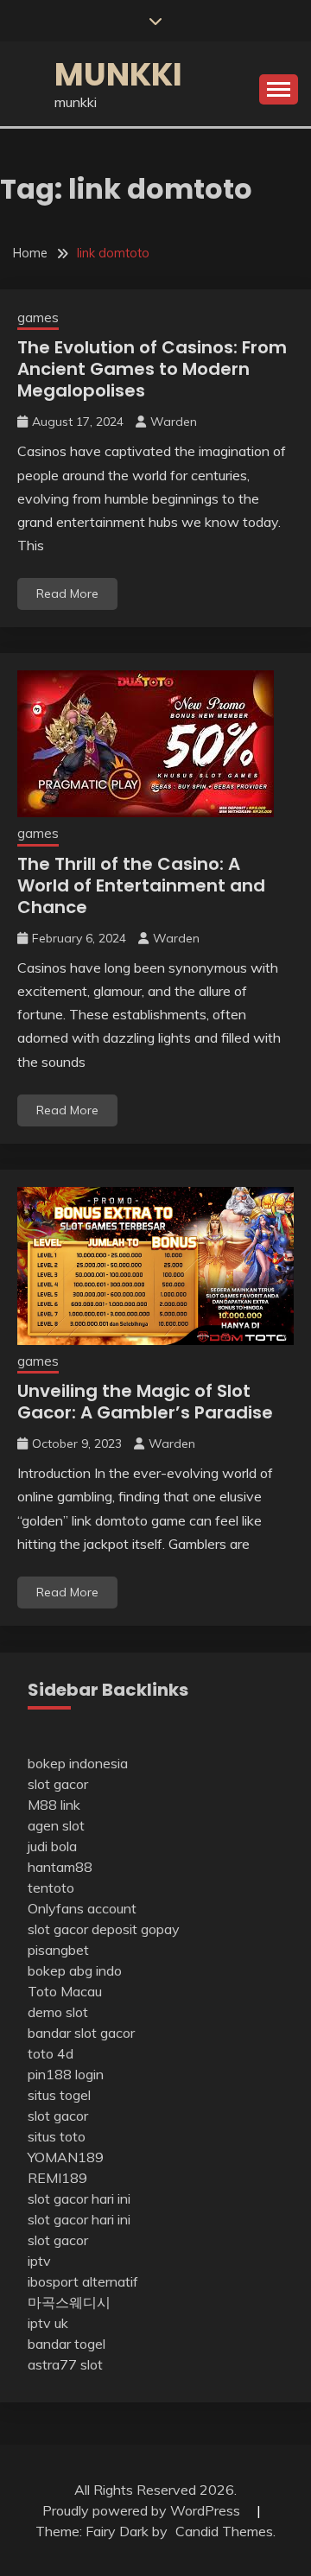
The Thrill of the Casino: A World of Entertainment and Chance (141, 885)
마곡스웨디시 (69, 2302)
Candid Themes (224, 2531)
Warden (174, 422)
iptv (39, 2261)
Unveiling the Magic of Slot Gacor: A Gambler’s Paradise (145, 1402)
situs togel (59, 2095)
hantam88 (60, 1867)
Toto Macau (65, 1991)
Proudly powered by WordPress (143, 2510)
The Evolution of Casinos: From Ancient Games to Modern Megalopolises (152, 369)
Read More (67, 593)
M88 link (54, 1805)
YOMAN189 (66, 2157)
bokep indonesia (78, 1763)
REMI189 (57, 2178)
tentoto (51, 1888)
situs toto (57, 2136)
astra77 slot (65, 2364)
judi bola (52, 1846)
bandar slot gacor (81, 2033)
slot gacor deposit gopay (104, 1929)
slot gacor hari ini (79, 2198)
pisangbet (58, 1950)
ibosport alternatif (83, 2281)
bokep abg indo (75, 1970)
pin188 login (66, 2074)
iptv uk (48, 2323)
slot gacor (58, 1784)
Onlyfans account (82, 1908)
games (38, 317)
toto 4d (51, 2053)
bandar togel (67, 2344)
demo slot (58, 2012)
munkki (118, 74)
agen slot (56, 1825)
